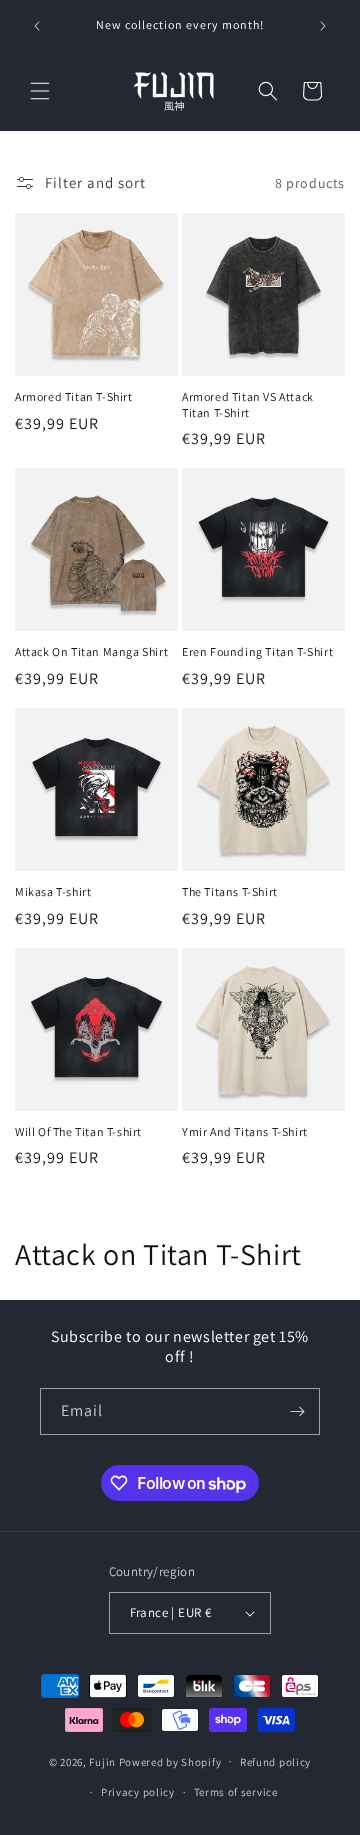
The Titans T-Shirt (230, 891)
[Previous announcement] (37, 26)
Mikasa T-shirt (53, 891)
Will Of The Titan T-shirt (78, 1131)
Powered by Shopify (170, 1761)
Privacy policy (138, 1792)
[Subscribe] (297, 1411)
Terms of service (236, 1792)
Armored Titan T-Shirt (74, 396)
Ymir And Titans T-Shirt (245, 1131)
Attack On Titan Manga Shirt (91, 651)
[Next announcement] (323, 26)
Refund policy (275, 1762)
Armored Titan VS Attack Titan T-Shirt (248, 404)
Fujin (102, 1761)
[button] (40, 91)
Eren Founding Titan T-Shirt (257, 651)
